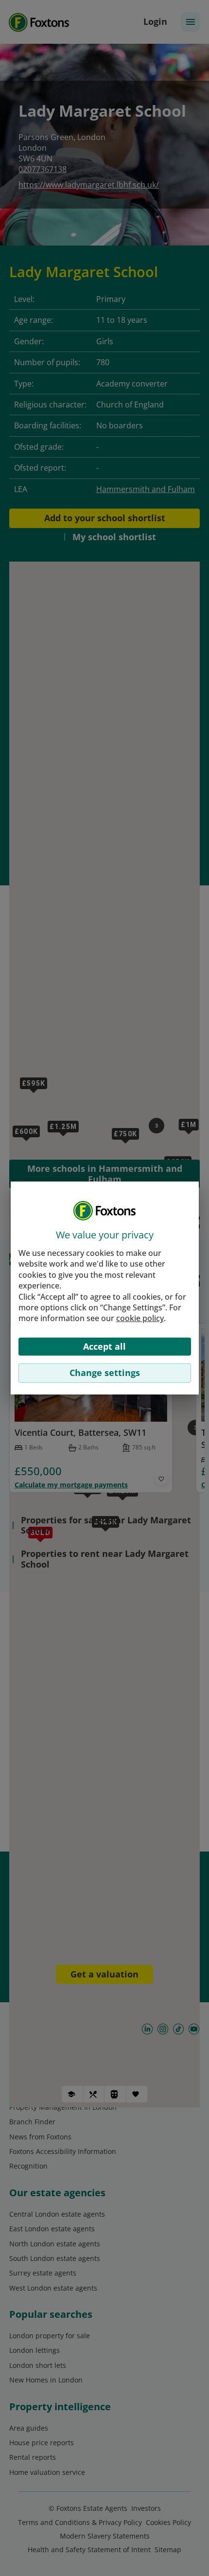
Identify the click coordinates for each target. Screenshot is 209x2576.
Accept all (104, 1346)
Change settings (105, 1373)
